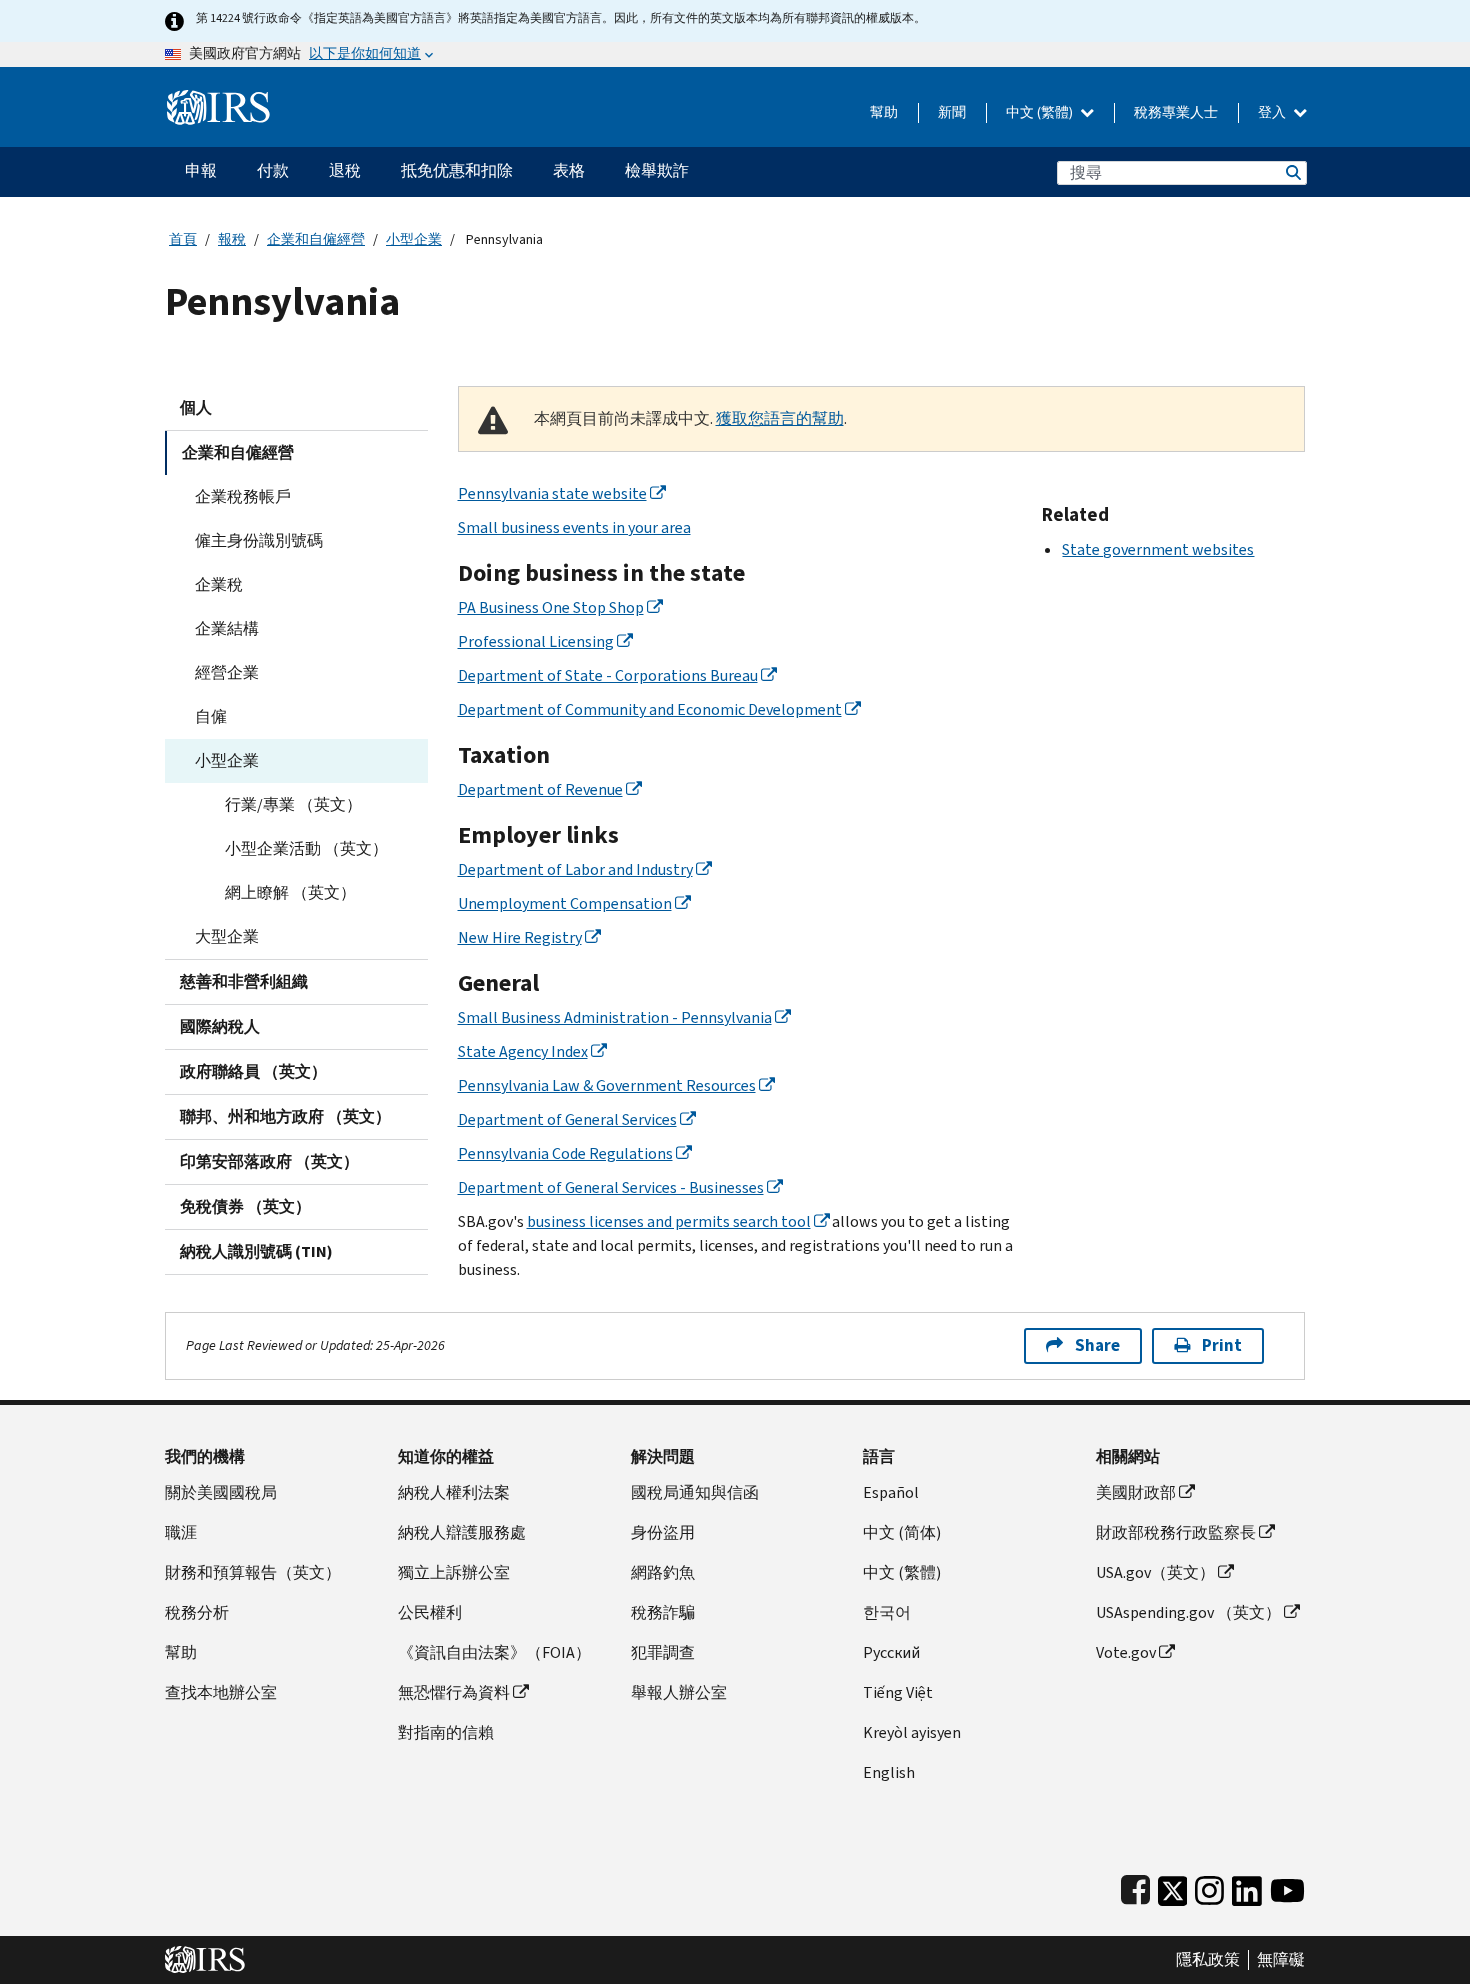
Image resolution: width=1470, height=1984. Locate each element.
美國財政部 (1136, 1492)
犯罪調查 (663, 1652)
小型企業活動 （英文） (306, 848)
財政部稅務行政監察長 (1176, 1532)
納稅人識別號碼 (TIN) (256, 1251)
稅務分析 (197, 1612)
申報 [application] (201, 170)
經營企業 (227, 672)
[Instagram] (1209, 1886)
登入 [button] (1273, 112)
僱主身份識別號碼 (259, 540)
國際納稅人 (220, 1026)
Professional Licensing (536, 641)
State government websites (1158, 549)
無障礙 (1281, 1960)
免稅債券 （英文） (245, 1206)
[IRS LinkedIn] (1247, 1886)
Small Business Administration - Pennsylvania (615, 1017)
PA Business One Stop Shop (551, 607)
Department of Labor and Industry (575, 869)
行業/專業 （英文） (293, 804)
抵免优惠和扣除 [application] (457, 170)
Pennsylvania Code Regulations (565, 1153)
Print (1222, 1345)
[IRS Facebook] (1135, 1886)
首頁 (183, 239)
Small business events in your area (574, 527)
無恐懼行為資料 (454, 1692)
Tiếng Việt (898, 1692)
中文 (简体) (902, 1532)
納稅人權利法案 (454, 1492)
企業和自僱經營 (316, 239)
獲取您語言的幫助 (780, 418)
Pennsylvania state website (552, 493)
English (889, 1772)
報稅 (232, 239)
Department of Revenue (540, 789)
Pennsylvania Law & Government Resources (607, 1085)
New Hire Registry (520, 937)
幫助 (884, 112)
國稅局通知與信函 (695, 1492)
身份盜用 (663, 1532)
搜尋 (1292, 172)
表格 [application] (569, 170)
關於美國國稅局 (221, 1492)
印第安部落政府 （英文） (269, 1161)
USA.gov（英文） (1155, 1572)
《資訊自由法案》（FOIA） (494, 1652)
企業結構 (227, 628)
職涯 (181, 1532)
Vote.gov (1126, 1652)
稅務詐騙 (663, 1612)
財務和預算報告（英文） (253, 1572)
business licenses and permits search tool (669, 1221)
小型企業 (414, 239)
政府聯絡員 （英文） (253, 1071)
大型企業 (227, 936)
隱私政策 (1208, 1960)
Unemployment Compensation (565, 903)
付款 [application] (273, 170)
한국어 (887, 1612)
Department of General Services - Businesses (611, 1187)
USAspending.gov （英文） (1188, 1612)
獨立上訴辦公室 (454, 1572)
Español (891, 1492)
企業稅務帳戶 (243, 496)
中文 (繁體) (1041, 112)
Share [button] (1097, 1345)
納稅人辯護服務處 (462, 1532)
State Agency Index (523, 1051)
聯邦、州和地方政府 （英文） (285, 1116)
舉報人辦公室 (679, 1692)
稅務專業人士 (1176, 112)
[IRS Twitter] (1173, 1886)
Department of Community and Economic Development (650, 709)
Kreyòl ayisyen (912, 1732)
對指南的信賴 (446, 1732)
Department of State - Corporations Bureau (608, 675)
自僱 (211, 716)
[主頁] (218, 99)
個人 (196, 407)
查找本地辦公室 (221, 1692)
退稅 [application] (345, 170)
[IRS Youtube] (1287, 1886)
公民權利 (430, 1612)
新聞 (952, 112)
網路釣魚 (663, 1572)
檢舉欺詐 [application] (657, 170)
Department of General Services (567, 1119)
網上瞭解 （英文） (290, 892)
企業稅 (219, 584)
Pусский (891, 1652)
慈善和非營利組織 (244, 981)
